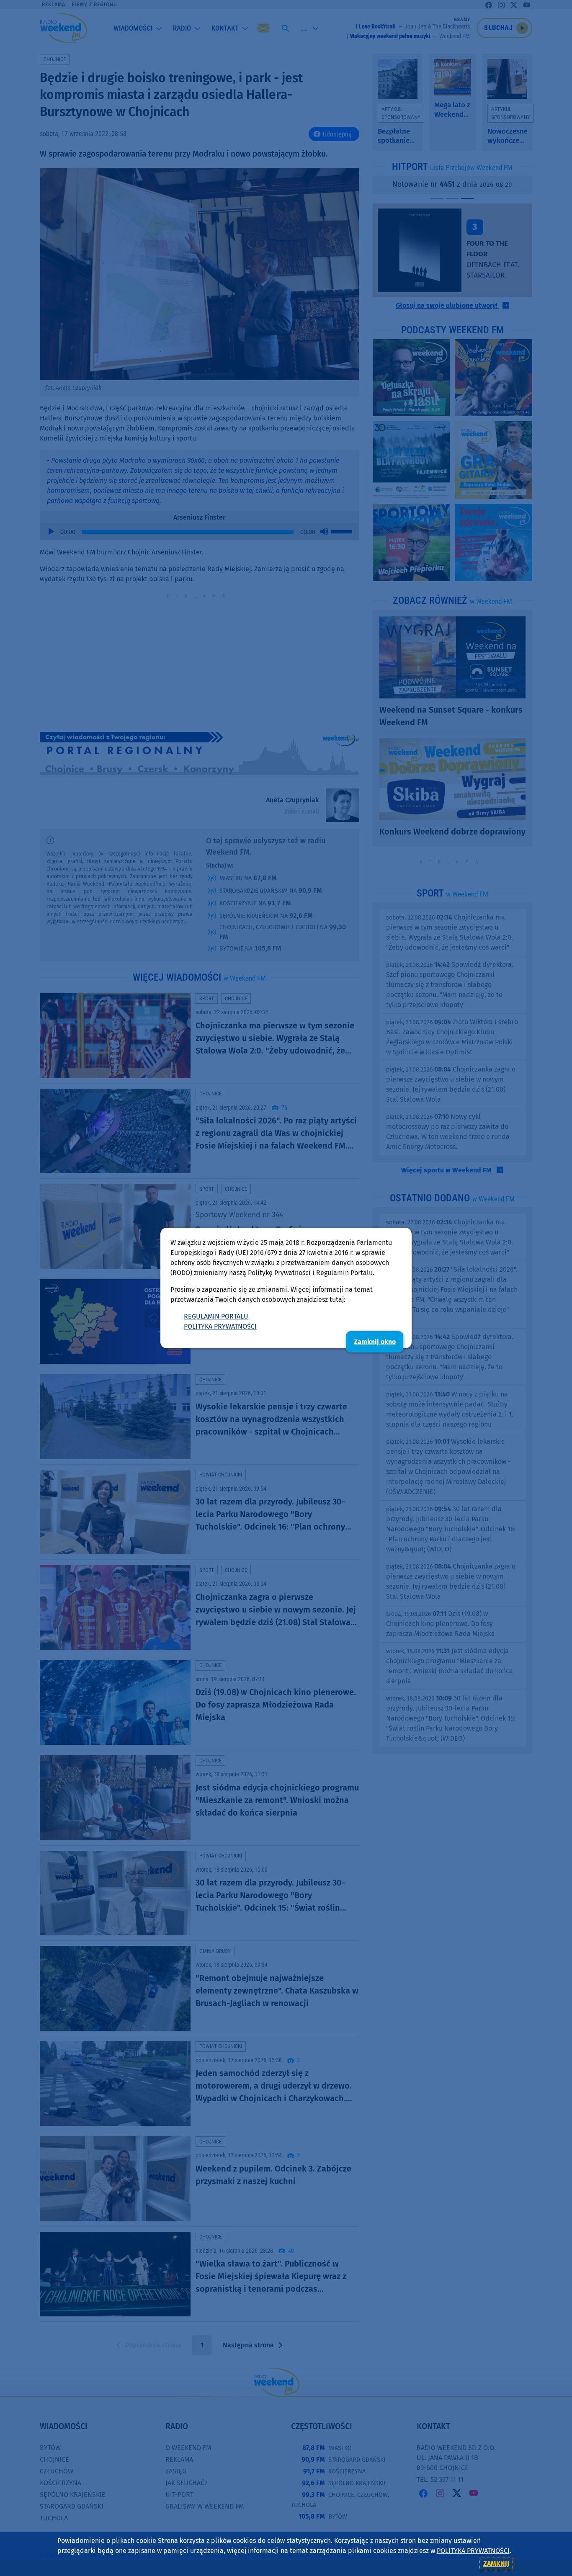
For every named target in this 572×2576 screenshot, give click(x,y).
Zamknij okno (375, 1342)
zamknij (496, 2564)
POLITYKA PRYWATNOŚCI (220, 1326)
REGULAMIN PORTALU (216, 1316)
